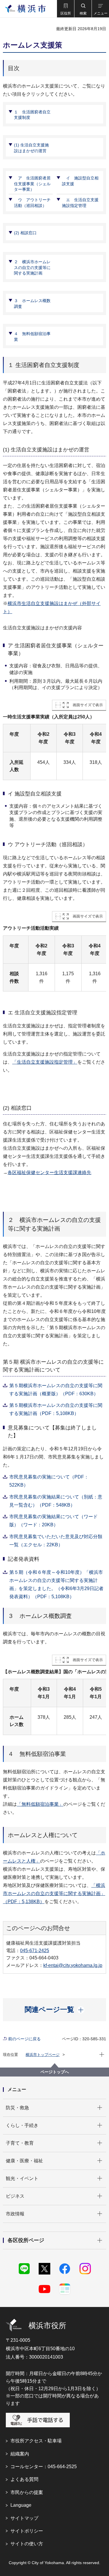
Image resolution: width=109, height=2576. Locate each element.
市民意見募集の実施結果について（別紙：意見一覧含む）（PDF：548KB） (56, 1501)
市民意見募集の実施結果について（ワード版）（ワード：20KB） (53, 1521)
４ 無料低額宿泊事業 (32, 337)
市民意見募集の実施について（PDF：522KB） (49, 1481)
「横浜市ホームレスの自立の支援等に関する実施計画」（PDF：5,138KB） (54, 1893)
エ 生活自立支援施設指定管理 (80, 203)
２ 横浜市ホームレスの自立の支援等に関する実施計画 (32, 267)
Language (21, 2505)
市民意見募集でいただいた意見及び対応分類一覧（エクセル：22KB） (56, 1541)
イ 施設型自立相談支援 (80, 181)
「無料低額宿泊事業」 (40, 1804)
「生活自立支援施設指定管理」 (45, 1062)
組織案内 (20, 2454)
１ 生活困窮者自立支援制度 (32, 115)
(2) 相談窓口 (25, 233)
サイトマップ (24, 2518)
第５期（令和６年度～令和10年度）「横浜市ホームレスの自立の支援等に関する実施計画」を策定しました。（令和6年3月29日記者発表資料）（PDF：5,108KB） (56, 1584)
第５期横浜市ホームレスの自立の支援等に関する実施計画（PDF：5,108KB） (56, 1409)
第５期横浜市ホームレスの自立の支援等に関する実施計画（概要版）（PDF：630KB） (56, 1390)
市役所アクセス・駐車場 (36, 2441)
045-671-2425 (35, 1951)
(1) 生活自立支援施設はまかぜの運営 (31, 148)
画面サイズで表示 (88, 705)
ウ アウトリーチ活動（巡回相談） (32, 203)
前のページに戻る (24, 2039)
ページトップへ (55, 2072)
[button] (65, 9)
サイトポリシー (27, 2531)
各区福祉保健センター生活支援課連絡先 (49, 1172)
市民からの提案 (27, 2492)
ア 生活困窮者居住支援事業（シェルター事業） (32, 184)
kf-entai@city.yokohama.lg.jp (73, 1965)
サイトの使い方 (27, 2544)
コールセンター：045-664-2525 (44, 2467)
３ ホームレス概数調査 (32, 304)
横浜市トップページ (43, 2055)
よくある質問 (24, 2479)
